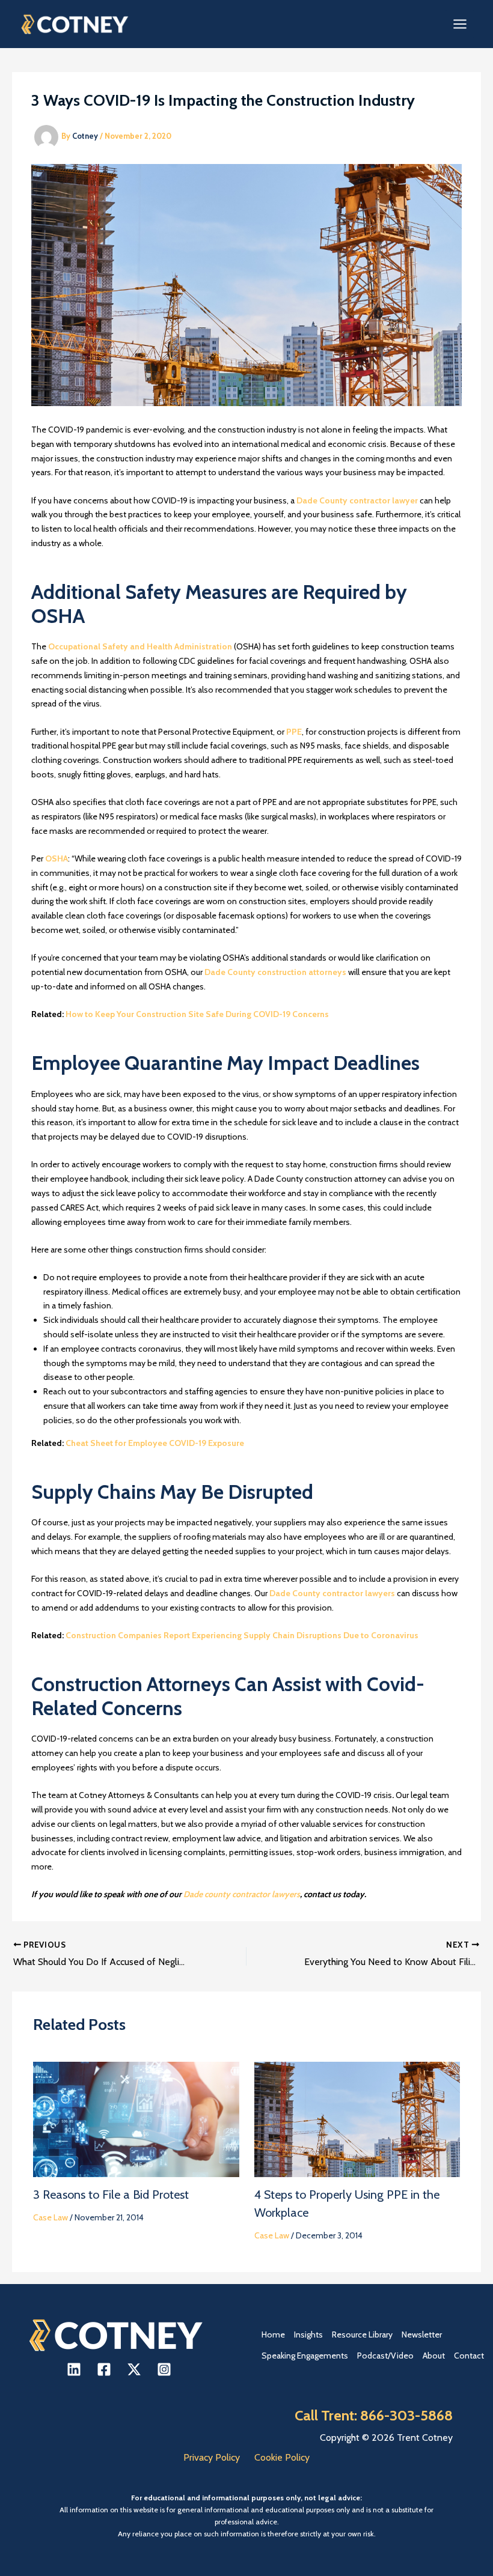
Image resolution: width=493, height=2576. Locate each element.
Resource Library (362, 2334)
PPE (294, 732)
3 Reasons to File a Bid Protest (111, 2195)
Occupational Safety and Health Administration (140, 646)
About (434, 2356)
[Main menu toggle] (460, 24)
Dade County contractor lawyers (332, 1593)
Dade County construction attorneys (275, 972)
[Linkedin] (74, 2369)
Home (273, 2334)
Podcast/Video (385, 2356)
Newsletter (422, 2334)
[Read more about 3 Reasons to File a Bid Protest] (136, 2118)
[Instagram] (164, 2369)
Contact (469, 2356)
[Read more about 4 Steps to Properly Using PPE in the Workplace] (357, 2118)
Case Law (51, 2217)
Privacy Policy (212, 2457)
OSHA (57, 858)
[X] (134, 2369)
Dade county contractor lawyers (242, 1894)
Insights (308, 2334)
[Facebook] (104, 2369)
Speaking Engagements (305, 2356)
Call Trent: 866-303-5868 (374, 2415)
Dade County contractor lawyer (357, 500)
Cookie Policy (282, 2457)
